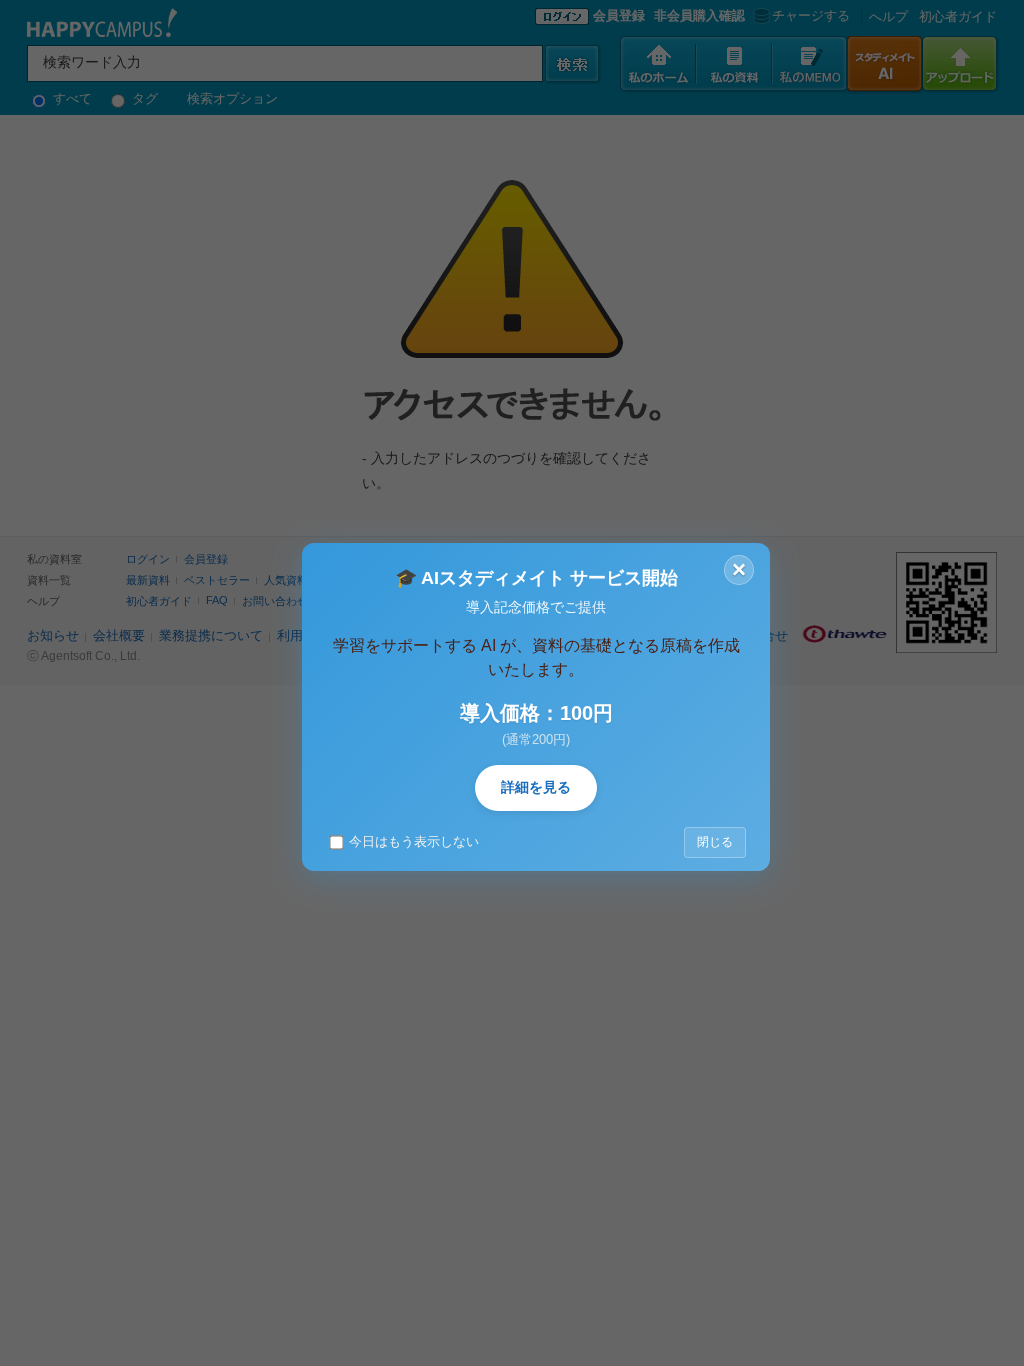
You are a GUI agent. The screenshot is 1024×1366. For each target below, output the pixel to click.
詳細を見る (536, 787)
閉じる (715, 842)
